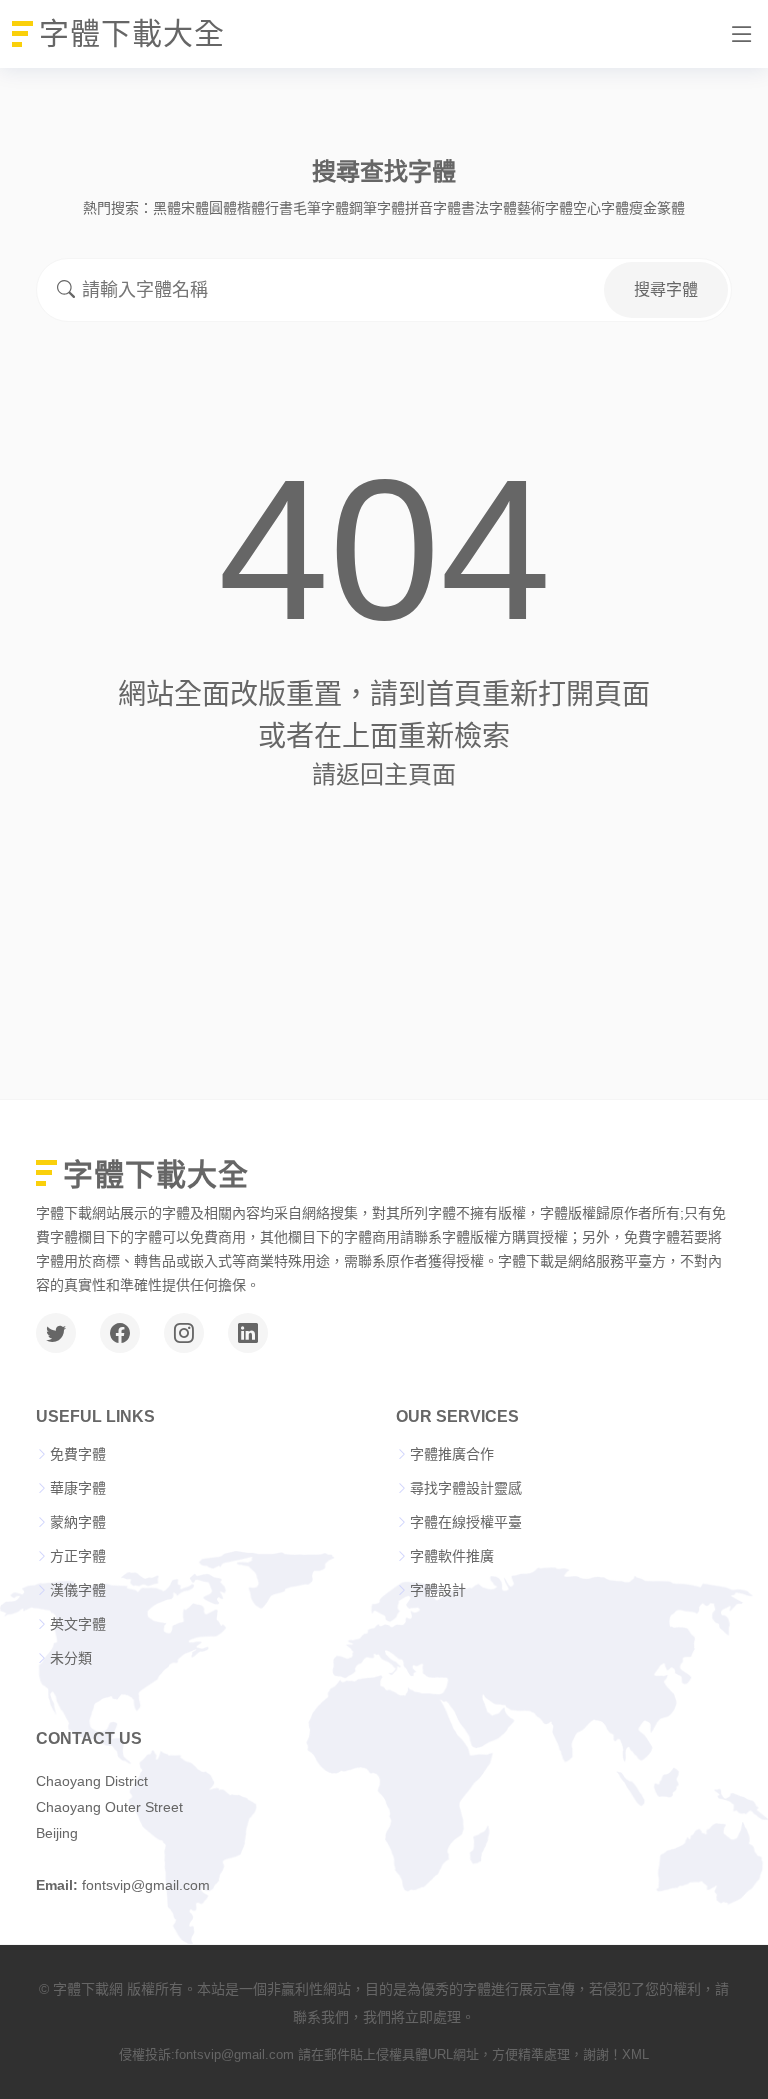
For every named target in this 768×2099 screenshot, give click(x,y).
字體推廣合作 (452, 1454)
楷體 (251, 208)
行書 (279, 208)
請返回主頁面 (384, 774)
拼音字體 (433, 208)
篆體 (671, 208)
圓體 (223, 208)
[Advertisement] (384, 939)
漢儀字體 (78, 1590)
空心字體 (601, 208)
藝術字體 (545, 208)
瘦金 (643, 208)
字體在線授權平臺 (466, 1522)
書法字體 (489, 208)
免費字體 (78, 1454)
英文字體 (78, 1624)
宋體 (195, 208)
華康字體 (78, 1488)
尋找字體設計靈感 (466, 1488)
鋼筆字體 (377, 208)
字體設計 (438, 1590)
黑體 (167, 208)
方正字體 (78, 1556)
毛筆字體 (321, 208)
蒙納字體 (78, 1522)
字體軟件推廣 (452, 1556)
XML (635, 2054)
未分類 (71, 1658)
